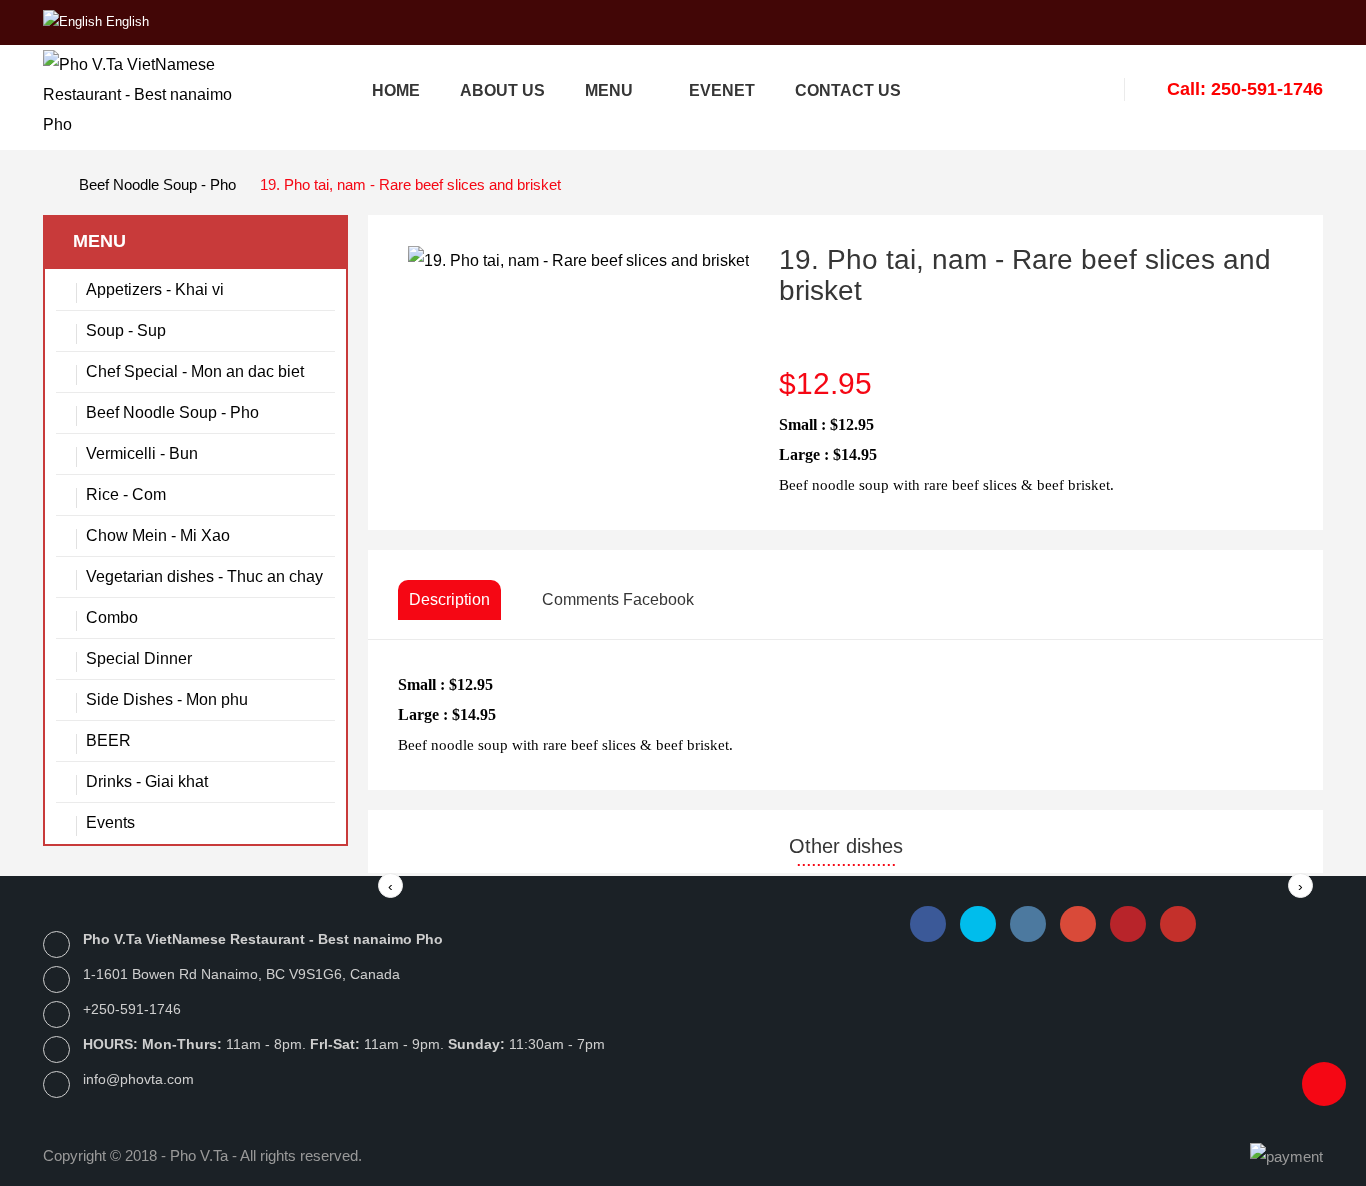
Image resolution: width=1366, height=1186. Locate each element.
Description (449, 599)
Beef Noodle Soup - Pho (157, 184)
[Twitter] (978, 924)
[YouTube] (1178, 924)
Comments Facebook (618, 599)
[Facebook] (928, 924)
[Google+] (1078, 924)
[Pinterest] (1128, 924)
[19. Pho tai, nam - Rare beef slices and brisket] (578, 259)
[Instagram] (1028, 924)
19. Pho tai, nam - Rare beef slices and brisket (410, 184)
